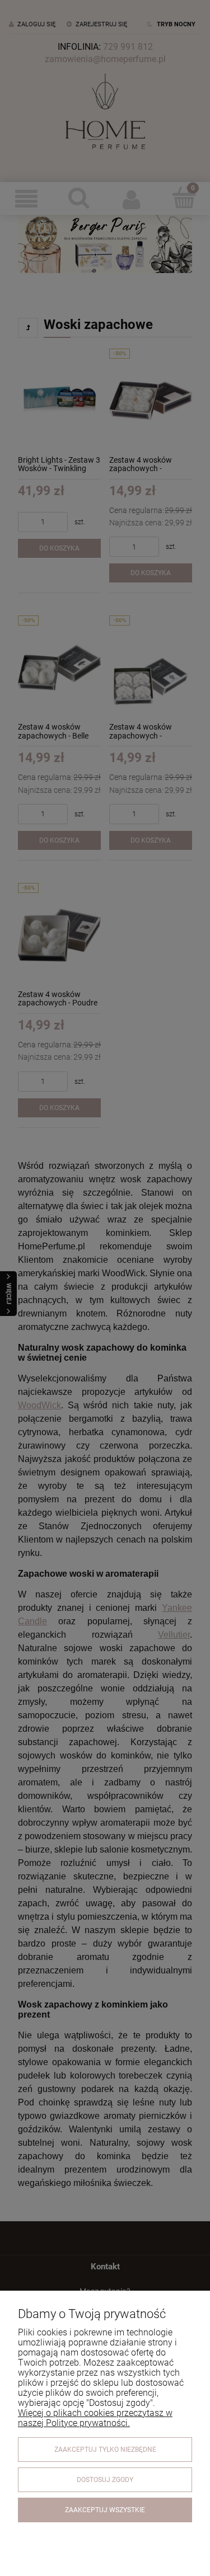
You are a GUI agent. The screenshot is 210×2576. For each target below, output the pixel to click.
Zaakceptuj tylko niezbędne (105, 2450)
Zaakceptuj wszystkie (105, 2510)
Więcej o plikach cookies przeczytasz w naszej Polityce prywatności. (95, 2418)
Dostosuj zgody (105, 2480)
